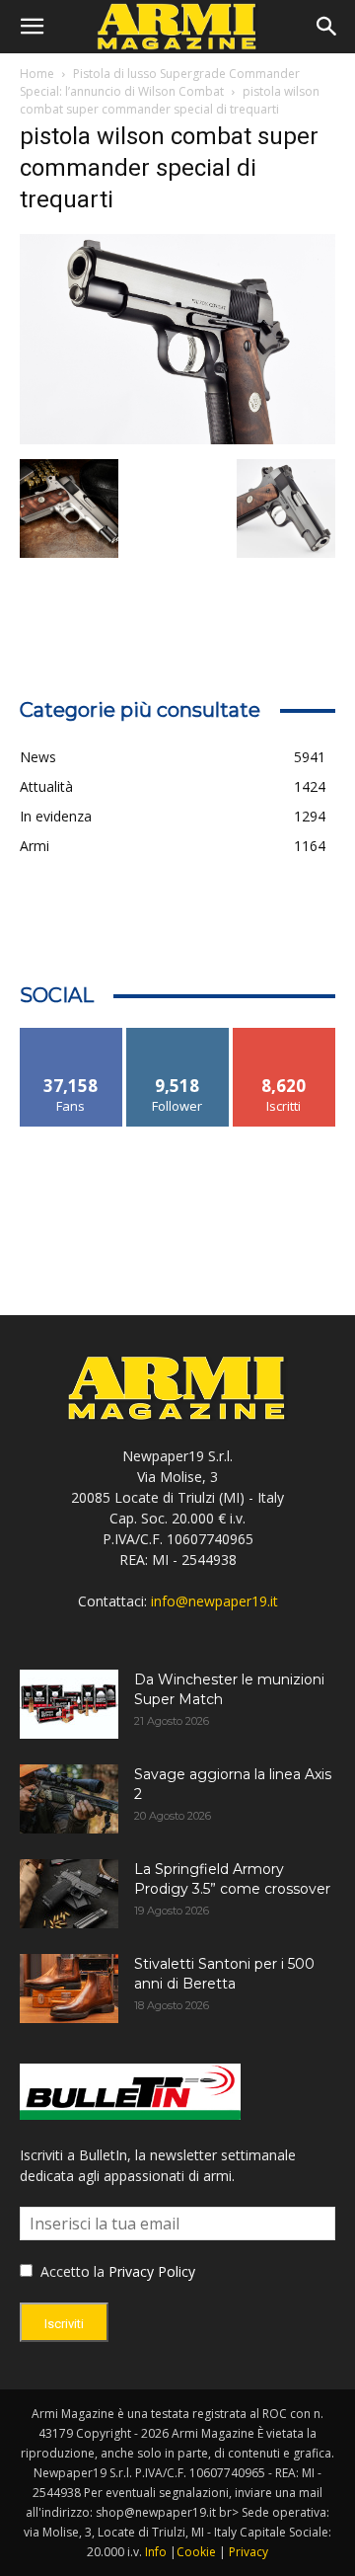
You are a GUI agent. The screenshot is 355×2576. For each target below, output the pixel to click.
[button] (32, 27)
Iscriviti (284, 1035)
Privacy (248, 2552)
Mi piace (71, 1035)
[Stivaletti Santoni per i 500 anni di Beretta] (69, 1989)
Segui (178, 1035)
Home (37, 74)
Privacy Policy (152, 2271)
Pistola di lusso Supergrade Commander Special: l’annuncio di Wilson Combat (160, 82)
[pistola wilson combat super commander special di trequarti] (177, 439)
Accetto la (71, 2271)
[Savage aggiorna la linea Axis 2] (69, 1799)
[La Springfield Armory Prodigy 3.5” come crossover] (69, 1894)
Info (156, 2552)
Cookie (196, 2552)
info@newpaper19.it (214, 1601)
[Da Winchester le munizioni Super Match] (69, 1704)
